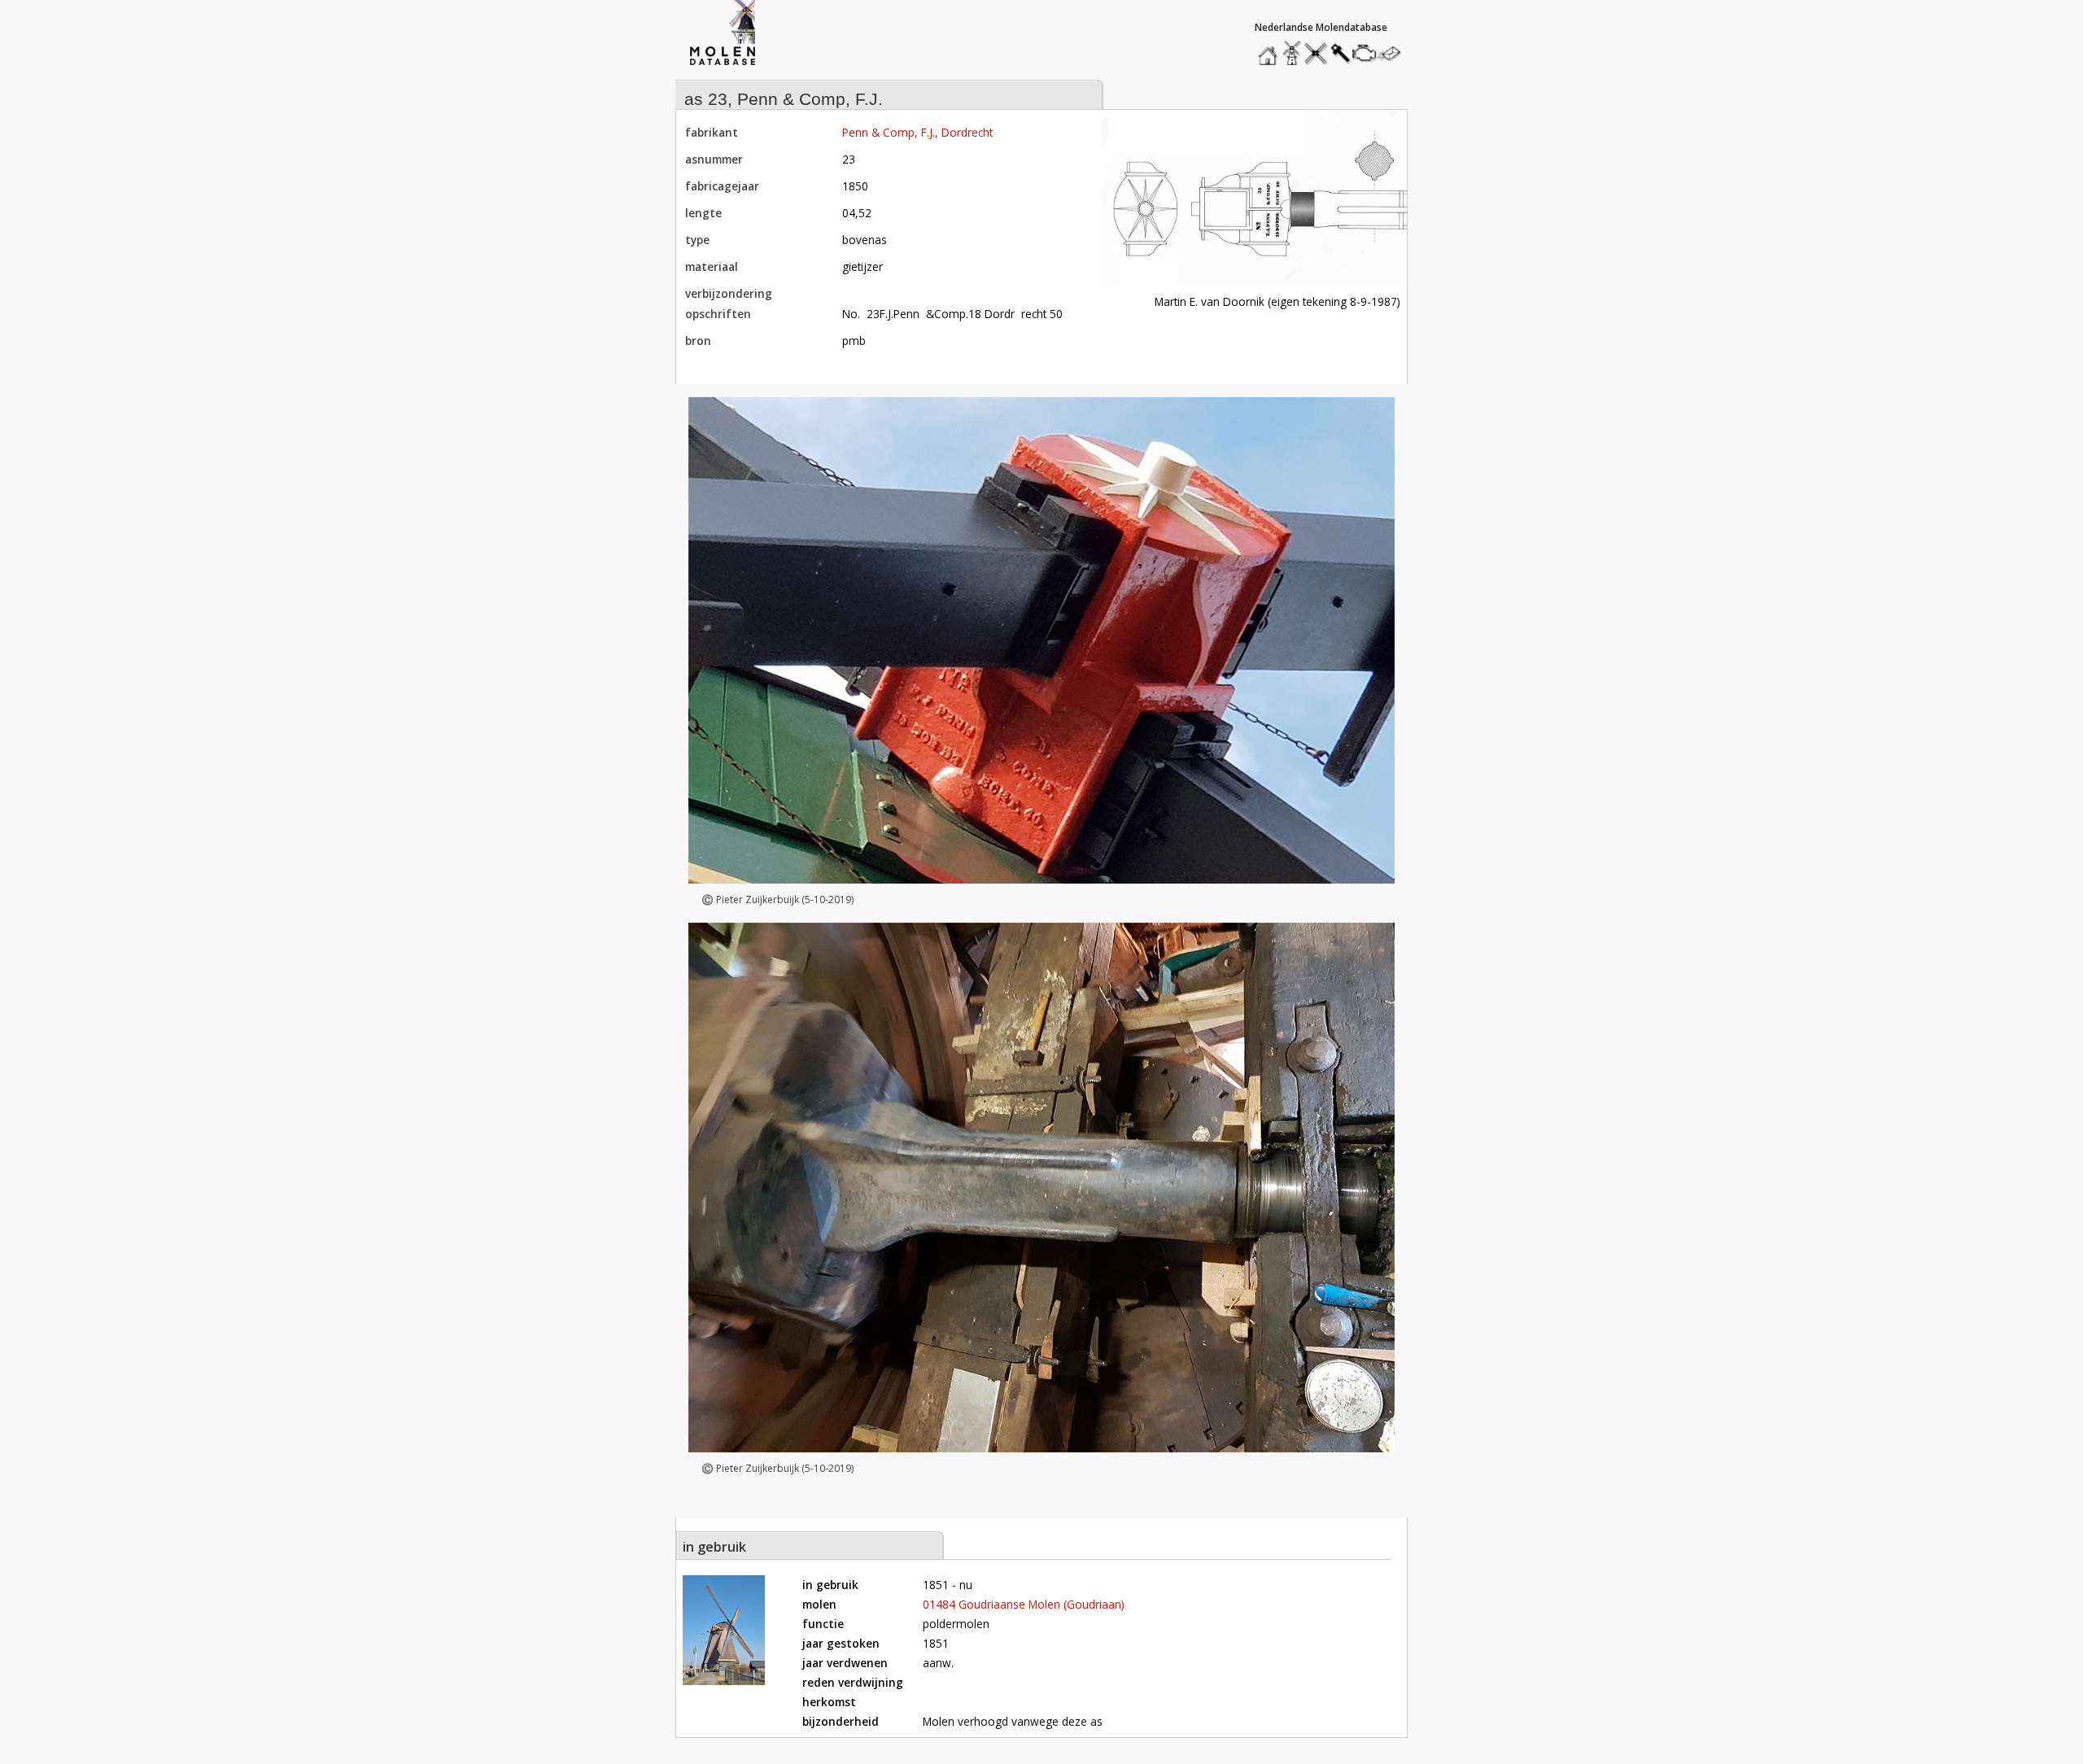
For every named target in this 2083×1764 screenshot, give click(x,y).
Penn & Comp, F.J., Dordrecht (917, 132)
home (1270, 49)
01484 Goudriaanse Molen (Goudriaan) (1024, 1604)
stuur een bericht (1394, 53)
